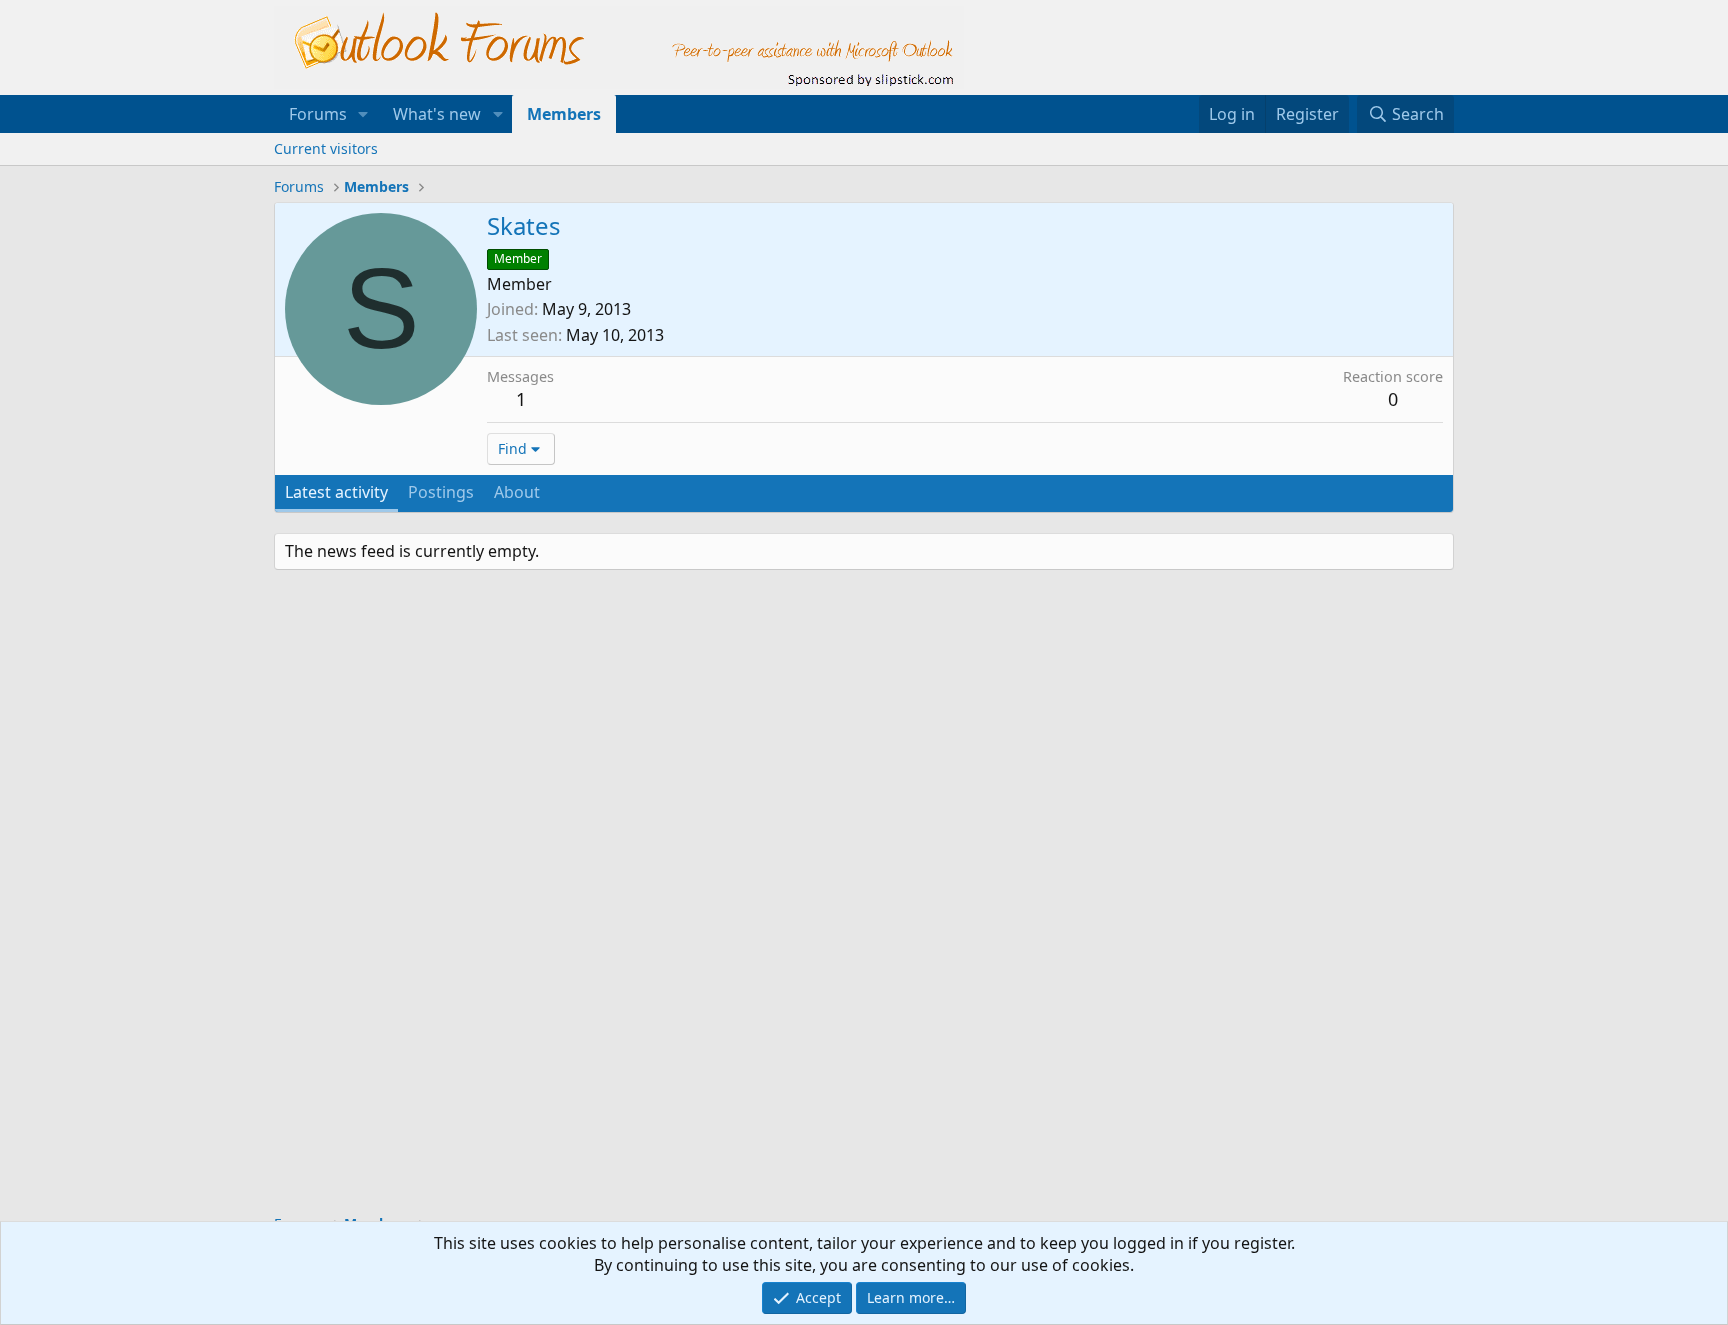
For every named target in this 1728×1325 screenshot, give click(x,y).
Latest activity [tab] (336, 492)
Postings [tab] (441, 492)
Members (564, 114)
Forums (318, 114)
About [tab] (517, 492)
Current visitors (326, 148)
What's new (437, 114)
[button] (363, 114)
